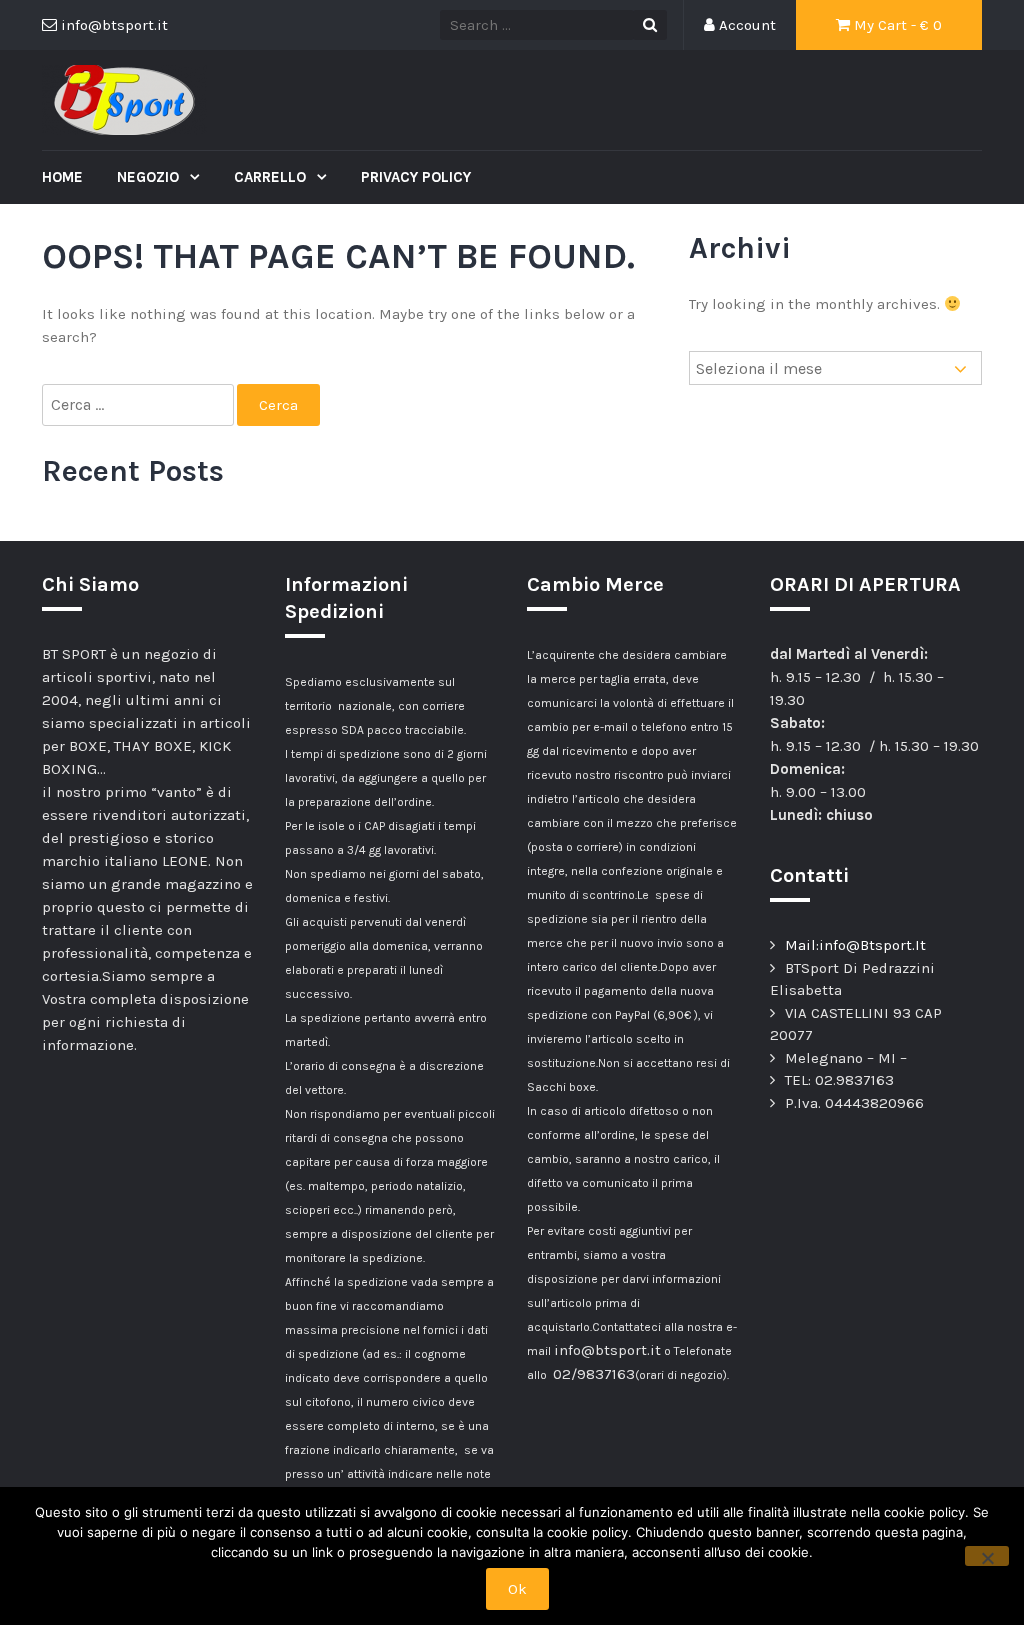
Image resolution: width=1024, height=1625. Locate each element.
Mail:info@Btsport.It (855, 945)
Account (745, 25)
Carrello (272, 177)
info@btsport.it (607, 1350)
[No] (987, 1556)
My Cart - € (896, 25)
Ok (517, 1589)
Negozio (150, 177)
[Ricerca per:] (139, 405)
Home (62, 177)
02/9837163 (594, 1374)
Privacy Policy (416, 177)
